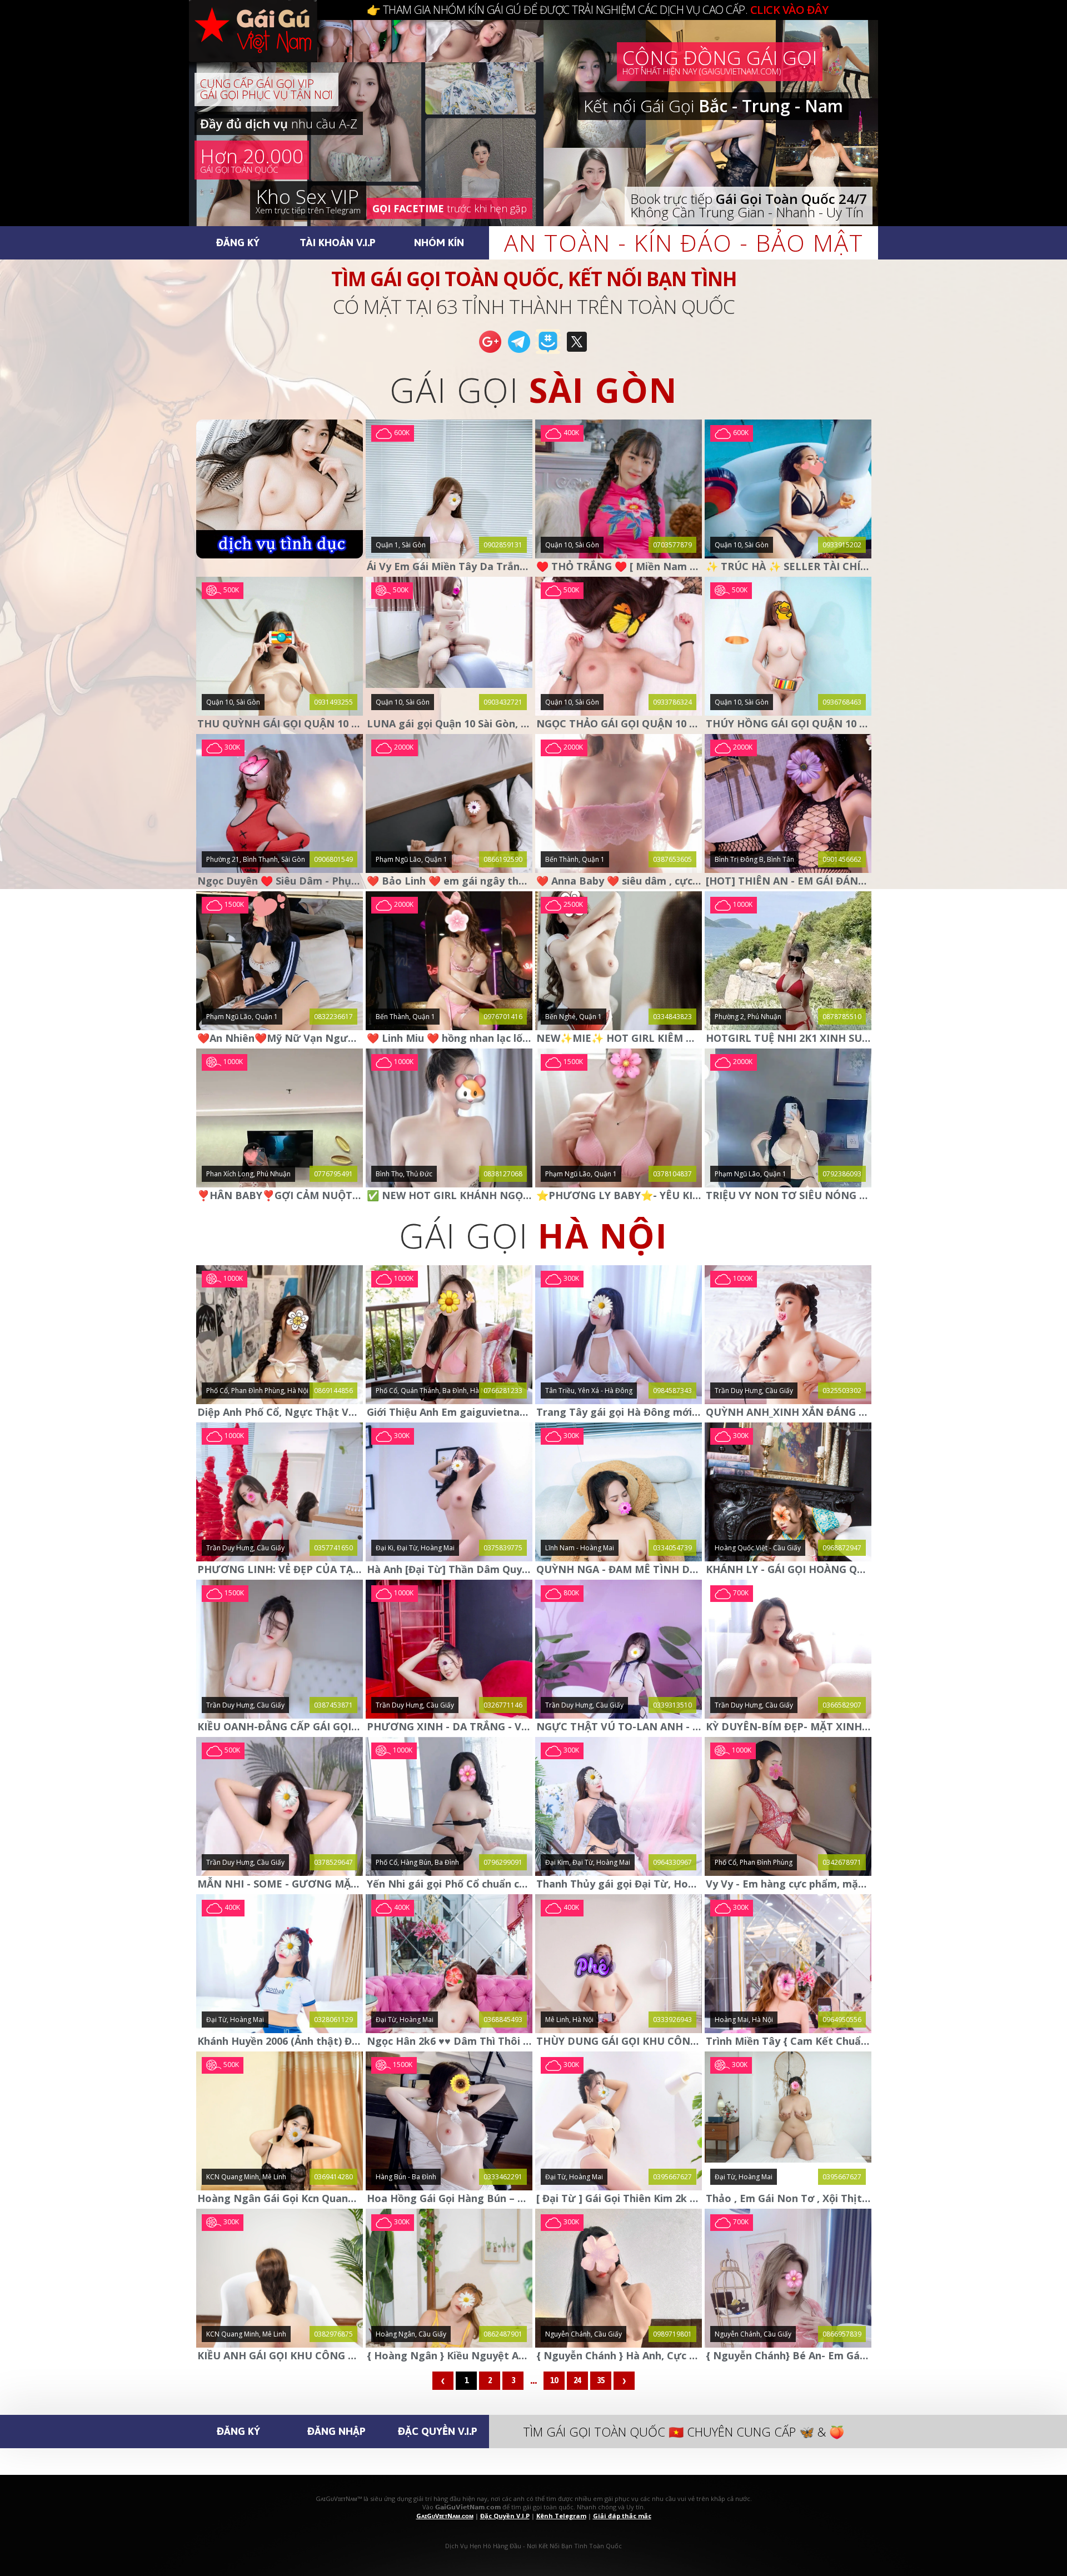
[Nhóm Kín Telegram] (548, 352)
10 (554, 2380)
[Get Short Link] (490, 352)
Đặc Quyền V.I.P (438, 2431)
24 (577, 2380)
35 (601, 2380)
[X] (577, 352)
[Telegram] (519, 352)
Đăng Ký (238, 242)
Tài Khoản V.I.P (338, 242)
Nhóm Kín (439, 242)
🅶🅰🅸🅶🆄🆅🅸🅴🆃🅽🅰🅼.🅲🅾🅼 (264, 44)
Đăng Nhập (336, 2431)
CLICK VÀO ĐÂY (789, 10)
